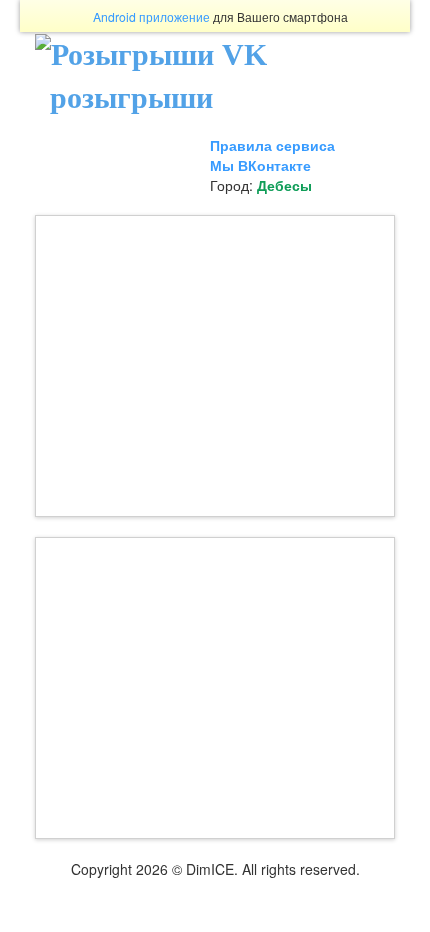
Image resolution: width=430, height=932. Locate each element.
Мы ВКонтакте (260, 165)
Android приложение (151, 16)
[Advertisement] (215, 366)
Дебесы (284, 185)
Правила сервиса (272, 145)
